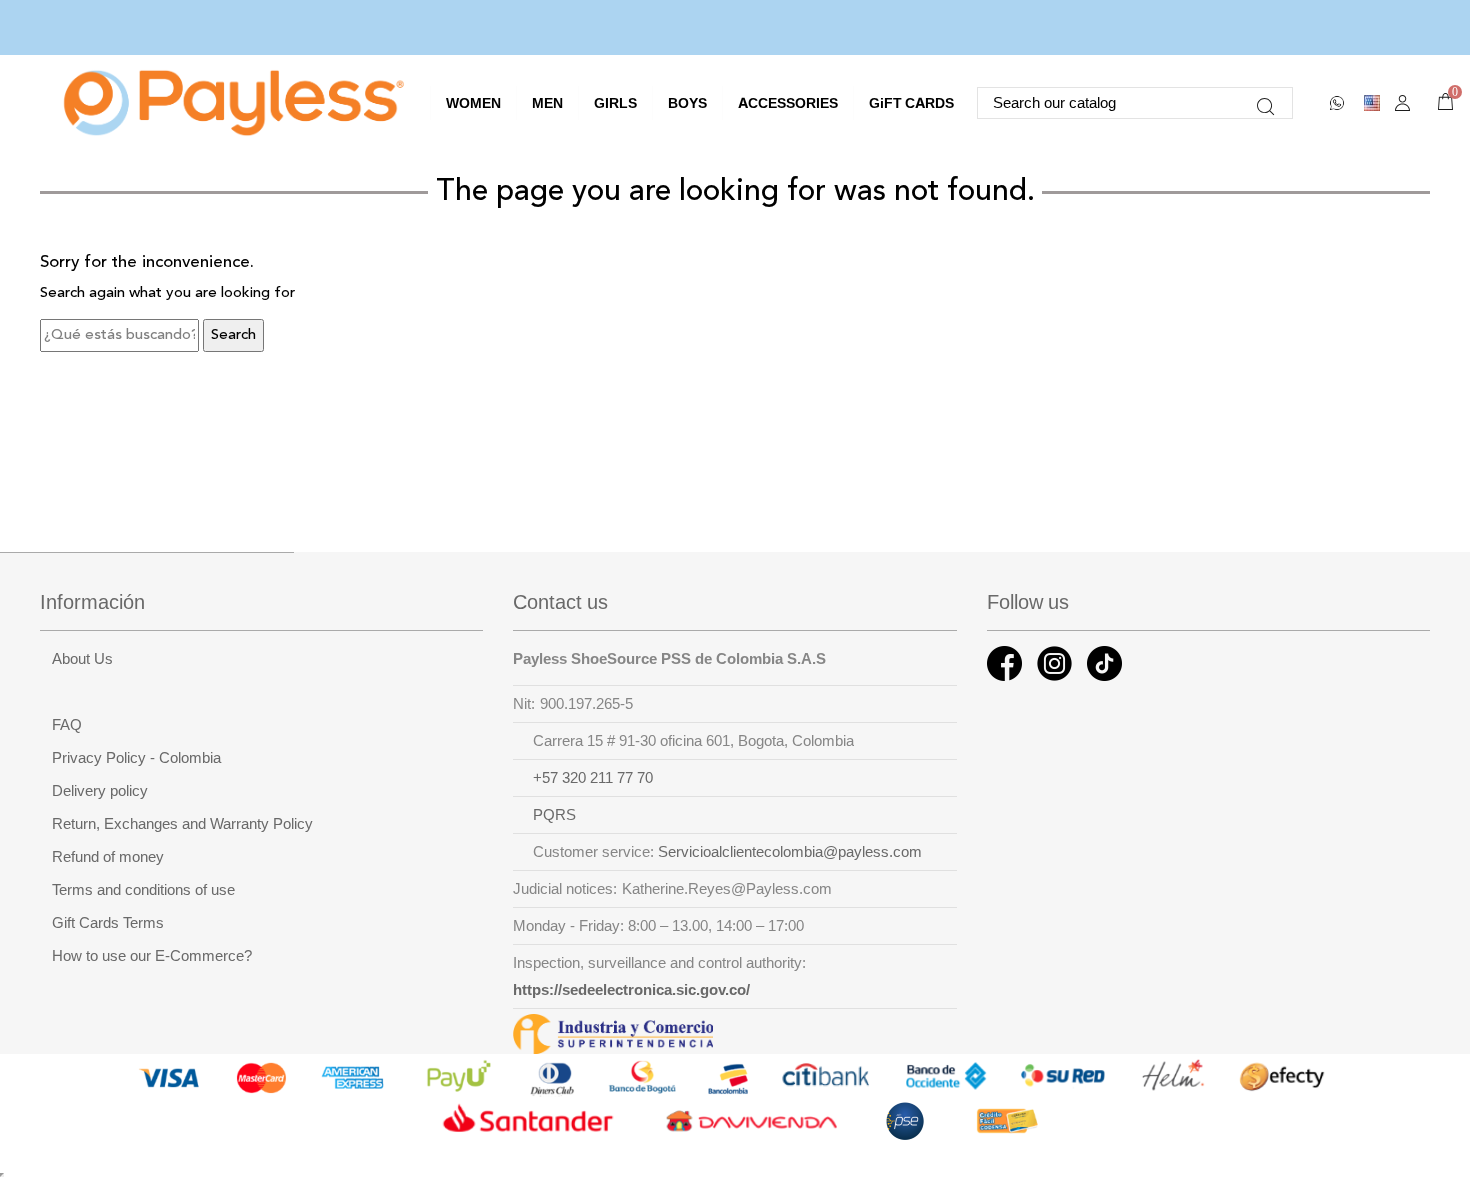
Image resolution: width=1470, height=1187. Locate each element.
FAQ (67, 725)
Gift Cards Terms (108, 923)
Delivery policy (100, 791)
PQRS (554, 815)
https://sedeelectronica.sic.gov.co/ (631, 990)
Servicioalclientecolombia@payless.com (790, 852)
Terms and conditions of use (143, 890)
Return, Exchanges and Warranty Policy (182, 824)
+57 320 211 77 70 (593, 778)
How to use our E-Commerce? (152, 956)
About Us (82, 659)
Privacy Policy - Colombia (136, 758)
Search (233, 335)
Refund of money (108, 857)
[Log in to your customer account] (1402, 103)
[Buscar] (1265, 103)
